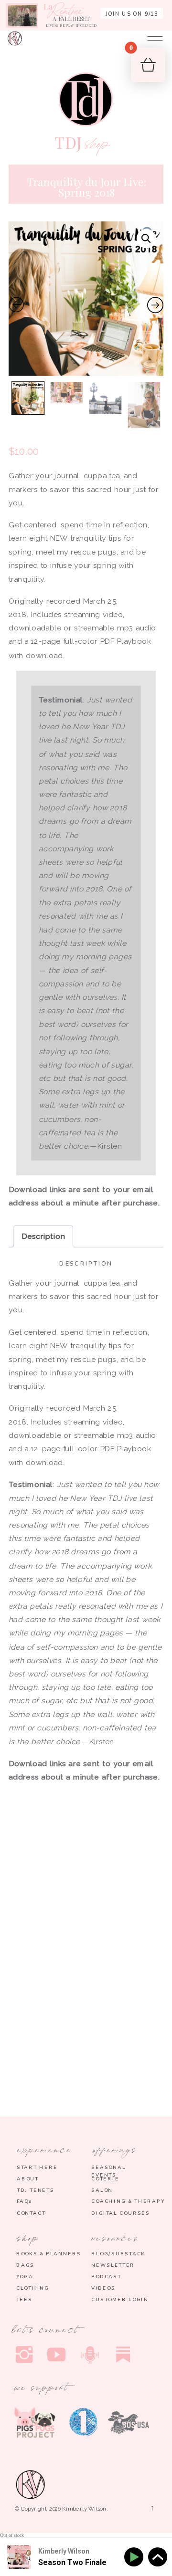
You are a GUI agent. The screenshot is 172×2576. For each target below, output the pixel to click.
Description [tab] (43, 1236)
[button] (146, 239)
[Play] (135, 2557)
